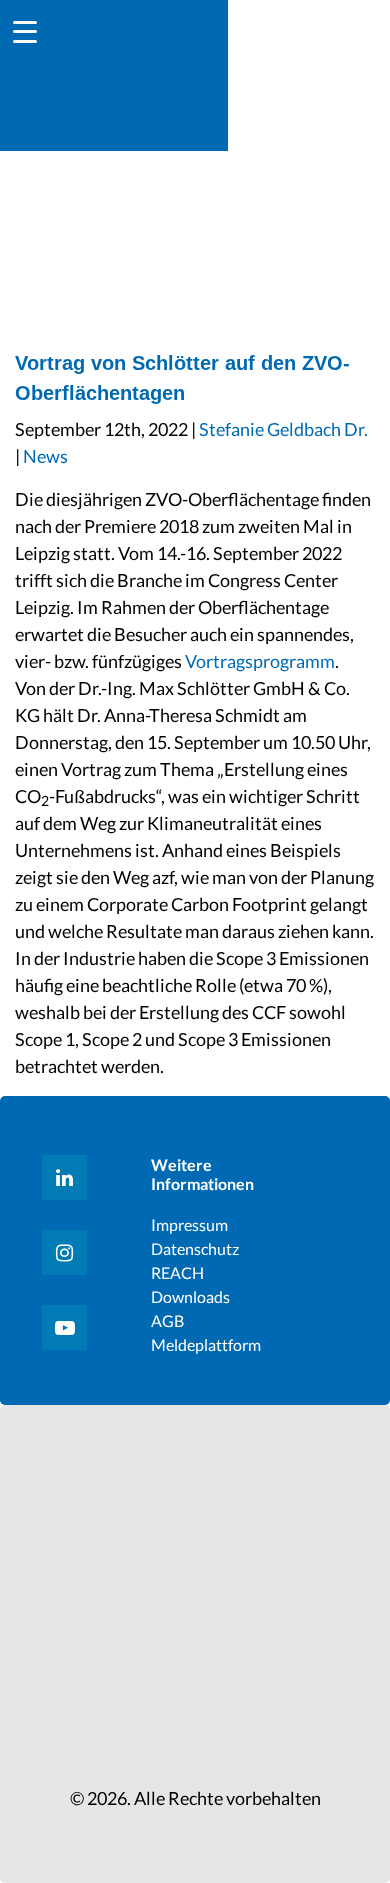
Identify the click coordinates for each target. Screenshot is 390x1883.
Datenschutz (195, 1248)
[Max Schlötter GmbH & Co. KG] (309, 72)
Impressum (189, 1224)
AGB (167, 1320)
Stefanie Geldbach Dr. (283, 429)
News (45, 456)
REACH (177, 1272)
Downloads (190, 1296)
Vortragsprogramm (260, 661)
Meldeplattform (206, 1344)
